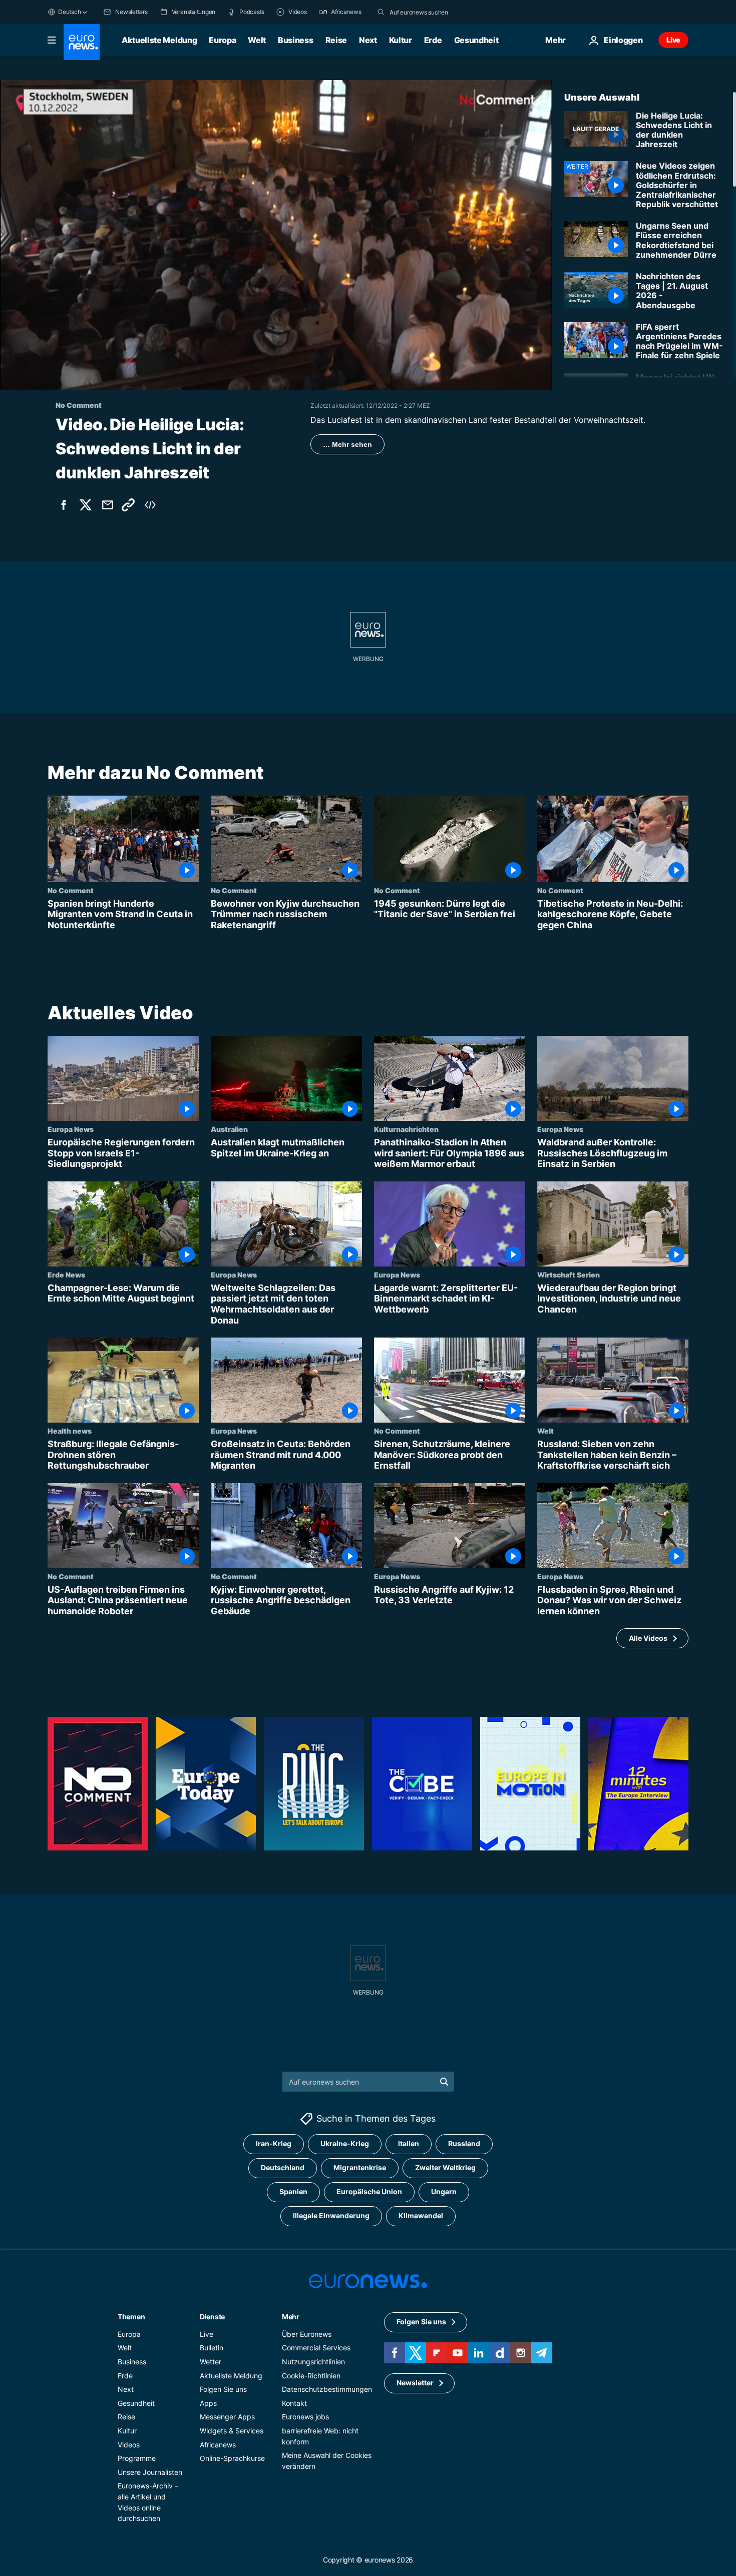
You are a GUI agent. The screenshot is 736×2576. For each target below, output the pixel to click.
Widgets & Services (232, 2431)
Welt (257, 40)
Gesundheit (476, 40)
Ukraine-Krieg (345, 2143)
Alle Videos (648, 1638)
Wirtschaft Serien (569, 1274)
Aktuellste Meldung (159, 40)
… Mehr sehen (347, 444)
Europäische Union (369, 2191)
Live (673, 40)
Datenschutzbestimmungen (327, 2389)
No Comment (71, 890)
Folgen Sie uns (223, 2389)
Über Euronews (307, 2334)
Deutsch (69, 12)
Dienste (212, 2316)
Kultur (401, 40)
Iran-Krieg (274, 2143)
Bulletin (212, 2348)
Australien (229, 1129)
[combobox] (432, 12)
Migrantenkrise (360, 2167)
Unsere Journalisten (150, 2472)
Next (368, 40)
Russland (464, 2143)
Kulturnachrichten (406, 1129)
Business (295, 40)
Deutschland (283, 2167)
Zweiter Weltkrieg (445, 2167)
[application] (276, 235)
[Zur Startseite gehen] (82, 42)
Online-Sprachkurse (232, 2458)
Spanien (293, 2191)
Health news (70, 1431)
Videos (129, 2444)
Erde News (66, 1274)
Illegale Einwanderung (331, 2215)
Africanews (218, 2444)
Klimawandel (421, 2215)
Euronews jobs (305, 2417)
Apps (208, 2403)
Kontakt (294, 2403)
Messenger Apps (227, 2417)
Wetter (211, 2362)
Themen (131, 2316)
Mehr (291, 2316)
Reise (336, 40)
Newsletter (415, 2383)
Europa (222, 40)
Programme (137, 2458)
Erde (433, 40)
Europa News (71, 1129)
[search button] (381, 12)
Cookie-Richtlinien (311, 2375)
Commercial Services (316, 2348)
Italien (409, 2143)
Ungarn (444, 2191)
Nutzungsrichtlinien (313, 2362)
